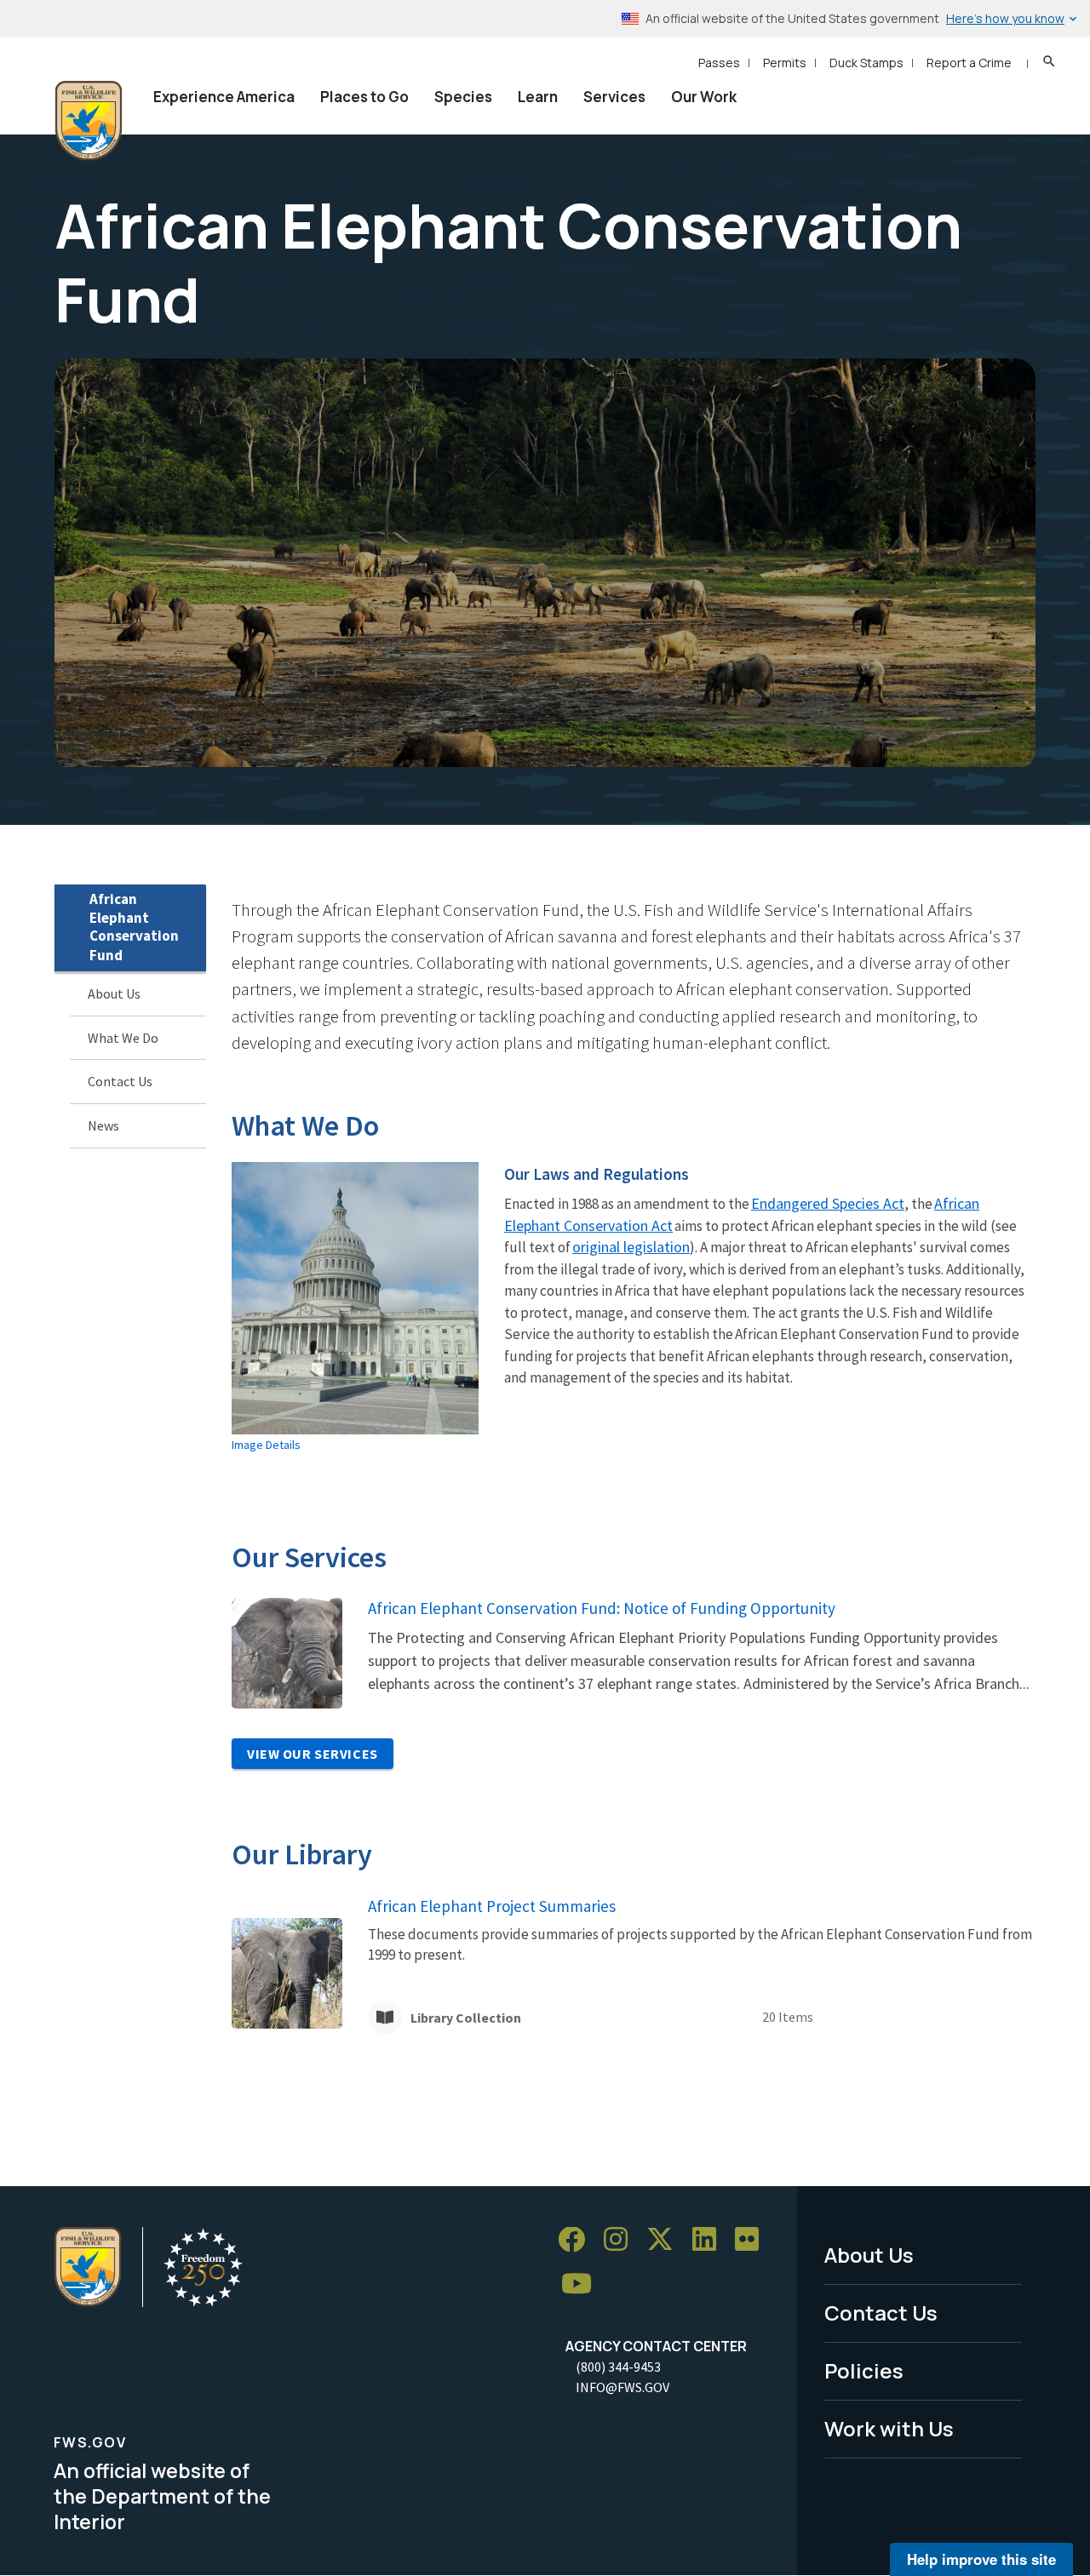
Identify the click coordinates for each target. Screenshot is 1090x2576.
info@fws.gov (622, 2387)
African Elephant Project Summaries (492, 1906)
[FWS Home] (89, 121)
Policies (864, 2370)
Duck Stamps (866, 63)
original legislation (631, 1247)
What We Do (123, 1038)
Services (614, 97)
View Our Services (313, 1754)
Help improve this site (981, 2559)
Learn (538, 97)
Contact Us (120, 1082)
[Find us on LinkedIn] (710, 2240)
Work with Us (889, 2428)
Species (463, 97)
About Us (114, 993)
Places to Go (364, 97)
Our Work (704, 97)
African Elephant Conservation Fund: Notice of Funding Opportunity (602, 1608)
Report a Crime (969, 63)
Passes (719, 63)
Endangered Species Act (828, 1203)
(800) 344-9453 (618, 2367)
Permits (785, 63)
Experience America (224, 97)
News (103, 1125)
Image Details (266, 1445)
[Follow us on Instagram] (622, 2240)
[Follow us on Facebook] (577, 2240)
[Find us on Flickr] (753, 2240)
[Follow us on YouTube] (582, 2284)
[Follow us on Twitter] (666, 2240)
